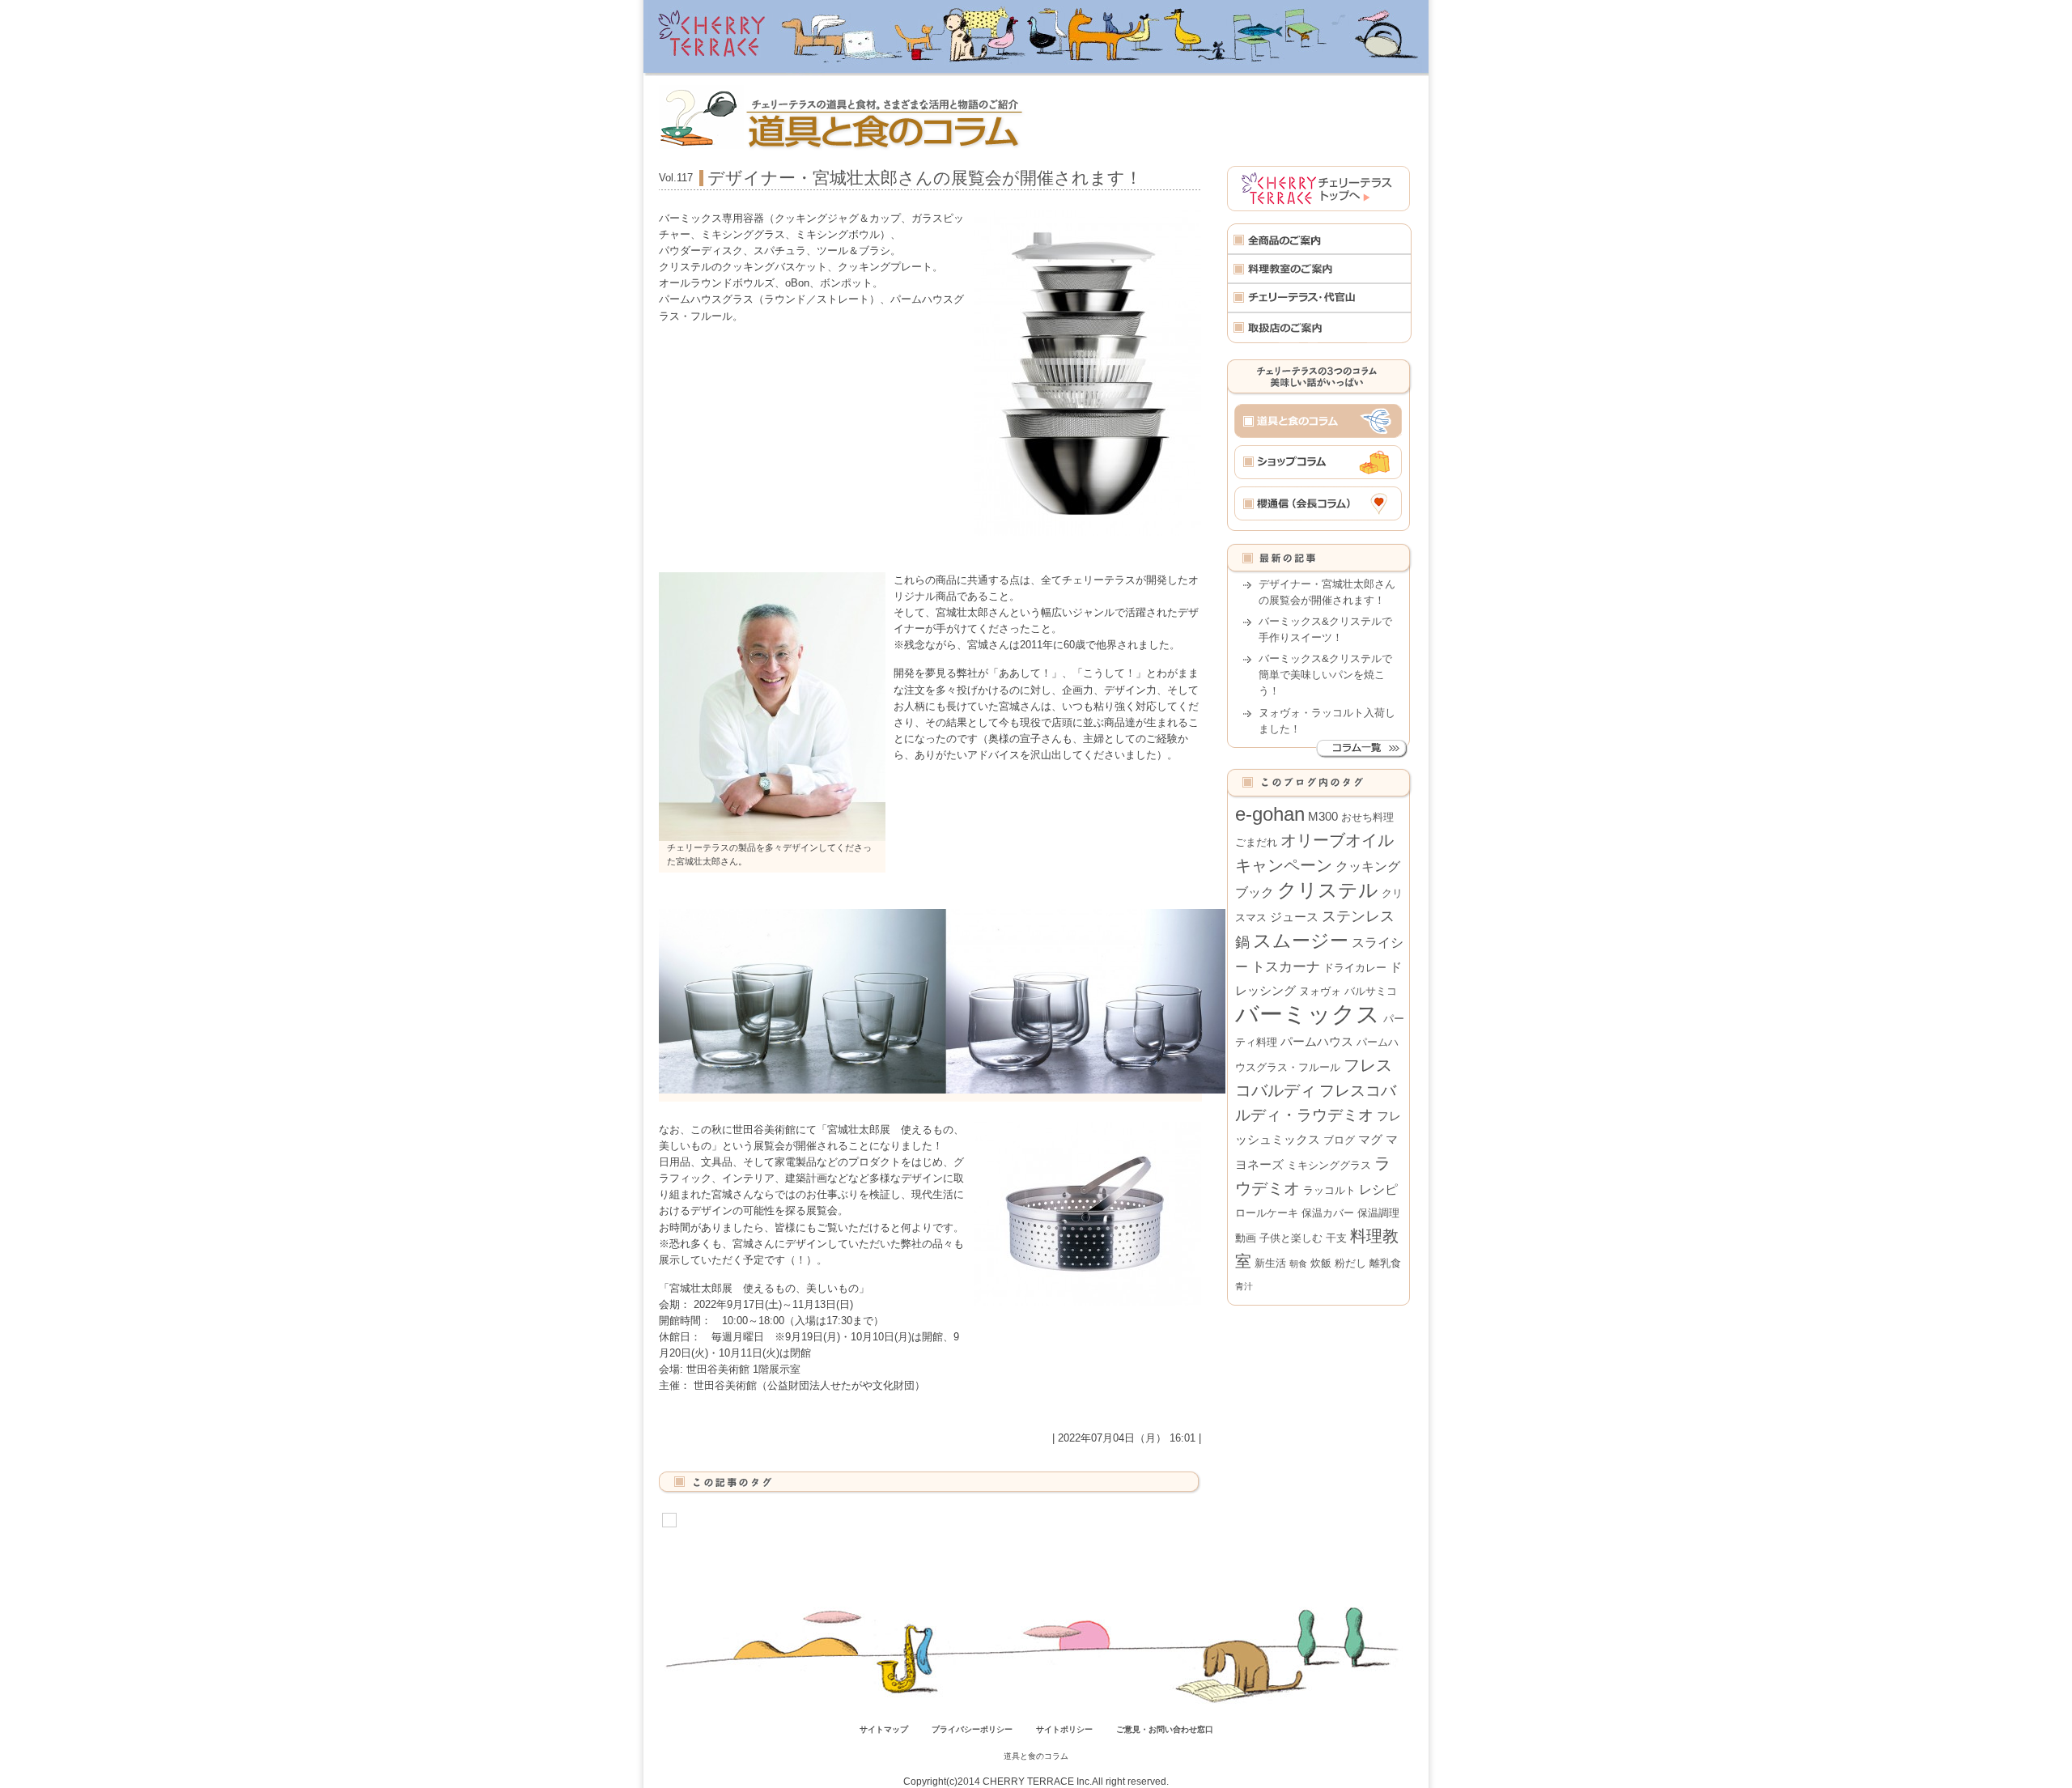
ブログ (1339, 1140)
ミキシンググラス (1329, 1165)
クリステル (1328, 890)
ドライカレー (1355, 968)
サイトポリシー (1064, 1729)
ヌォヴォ (1320, 991)
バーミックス (1308, 1014)
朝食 (1298, 1263)
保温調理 (1378, 1213)
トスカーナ (1286, 966)
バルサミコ (1371, 991)
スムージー (1301, 941)
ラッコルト (1329, 1190)
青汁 (1244, 1286)
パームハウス (1317, 1042)
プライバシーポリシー (972, 1729)
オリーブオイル (1337, 840)
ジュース (1294, 917)
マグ (1370, 1140)
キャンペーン (1284, 865)
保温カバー (1328, 1213)
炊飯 (1321, 1263)
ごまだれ (1256, 842)
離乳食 (1385, 1263)
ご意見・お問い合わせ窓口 (1165, 1729)
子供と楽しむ (1291, 1238)
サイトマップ (884, 1729)
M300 (1323, 817)
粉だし (1350, 1263)
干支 (1336, 1238)
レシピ (1378, 1189)
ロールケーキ (1267, 1213)
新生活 (1270, 1263)
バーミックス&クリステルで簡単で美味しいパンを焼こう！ (1325, 675)
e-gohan (1270, 814)
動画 (1246, 1238)
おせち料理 (1367, 817)
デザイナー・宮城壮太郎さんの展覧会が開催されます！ (925, 178)
